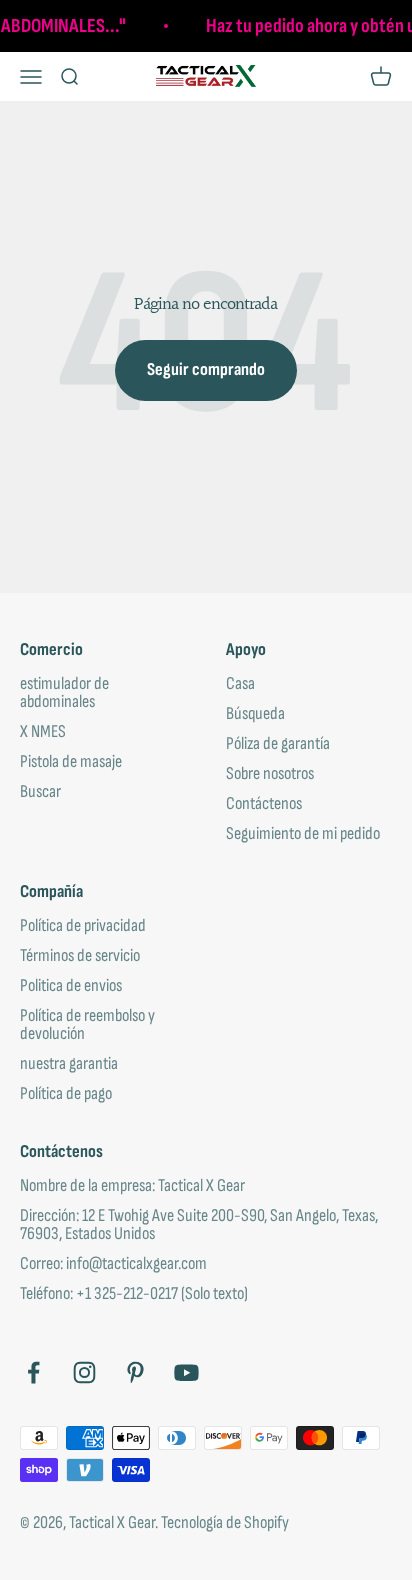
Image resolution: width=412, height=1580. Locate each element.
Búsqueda (255, 714)
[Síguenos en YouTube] (186, 1372)
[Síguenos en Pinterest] (135, 1372)
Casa (240, 684)
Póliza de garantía (278, 744)
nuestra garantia (69, 1064)
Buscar (40, 792)
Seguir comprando (206, 369)
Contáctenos (264, 804)
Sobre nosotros (270, 774)
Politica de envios (71, 986)
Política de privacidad (83, 926)
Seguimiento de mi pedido (303, 834)
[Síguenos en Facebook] (33, 1372)
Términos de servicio (80, 956)
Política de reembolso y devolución (87, 1025)
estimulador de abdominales (64, 693)
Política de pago (66, 1094)
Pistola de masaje (71, 762)
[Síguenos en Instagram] (84, 1372)
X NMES (43, 732)
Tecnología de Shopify (225, 1522)
